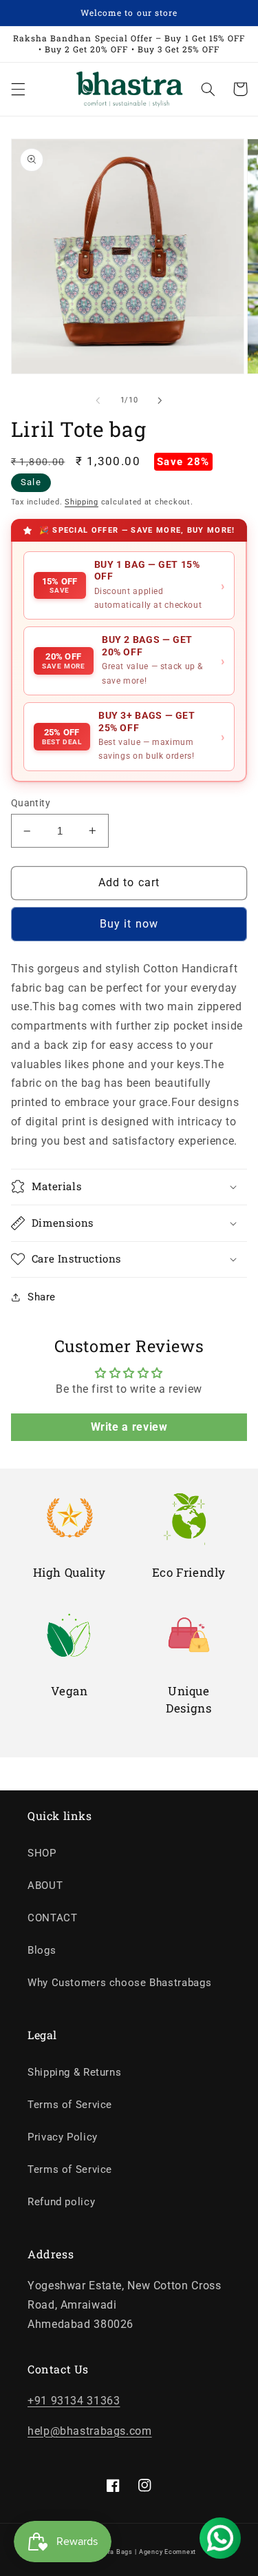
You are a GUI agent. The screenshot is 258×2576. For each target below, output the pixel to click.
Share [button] (42, 1297)
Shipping (82, 502)
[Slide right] (160, 400)
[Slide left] (98, 400)
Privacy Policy (63, 2137)
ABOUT (45, 1885)
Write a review (129, 1427)
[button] (18, 89)
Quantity (31, 803)
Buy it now (129, 924)
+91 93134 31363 (74, 2401)
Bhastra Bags (111, 2552)
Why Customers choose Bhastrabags (119, 1983)
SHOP (42, 1853)
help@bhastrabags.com (90, 2431)
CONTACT (52, 1918)
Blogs (42, 1950)
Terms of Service (70, 2105)
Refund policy (61, 2202)
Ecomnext (180, 2552)
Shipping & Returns (74, 2072)
